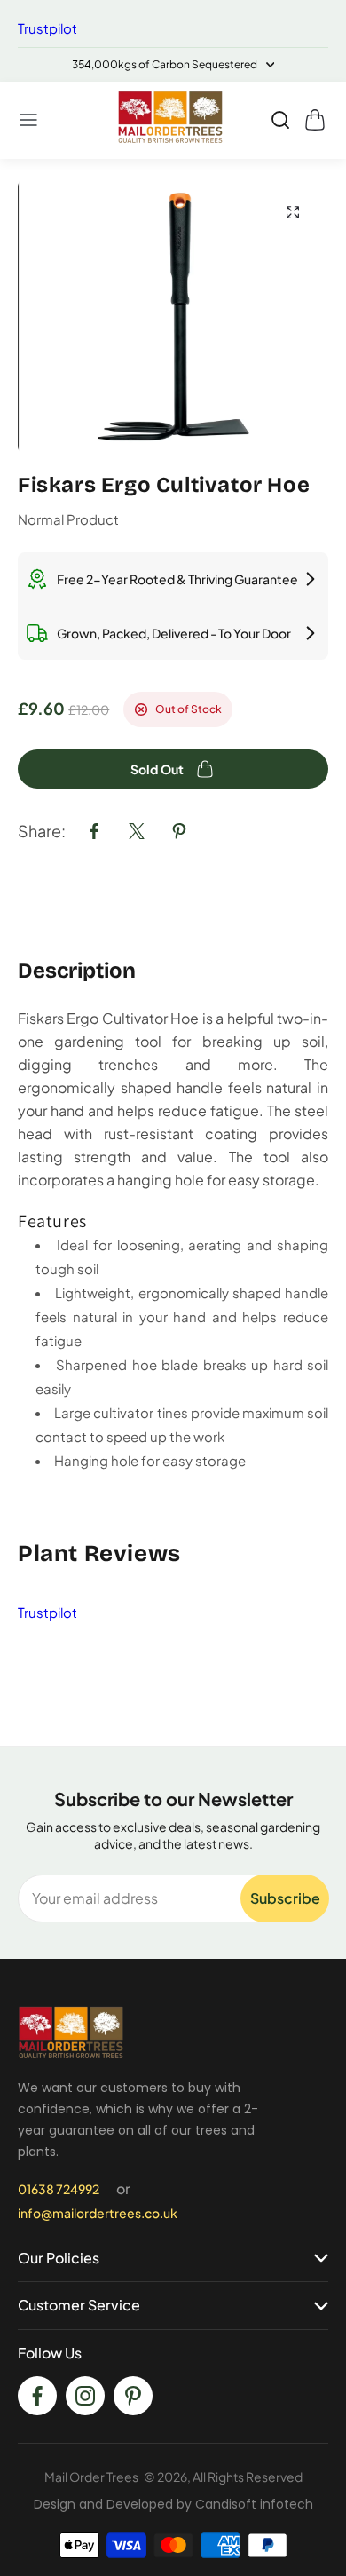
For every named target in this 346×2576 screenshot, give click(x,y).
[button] (29, 120)
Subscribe (285, 1898)
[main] (173, 952)
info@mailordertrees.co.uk (98, 2213)
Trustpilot (47, 28)
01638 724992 (59, 2189)
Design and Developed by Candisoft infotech (173, 2504)
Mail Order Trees (91, 2477)
